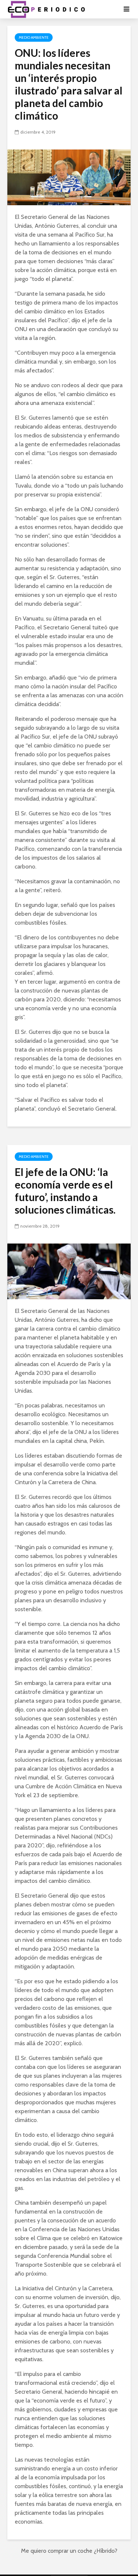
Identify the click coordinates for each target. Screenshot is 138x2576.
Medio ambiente (34, 37)
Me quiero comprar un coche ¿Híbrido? (69, 2551)
